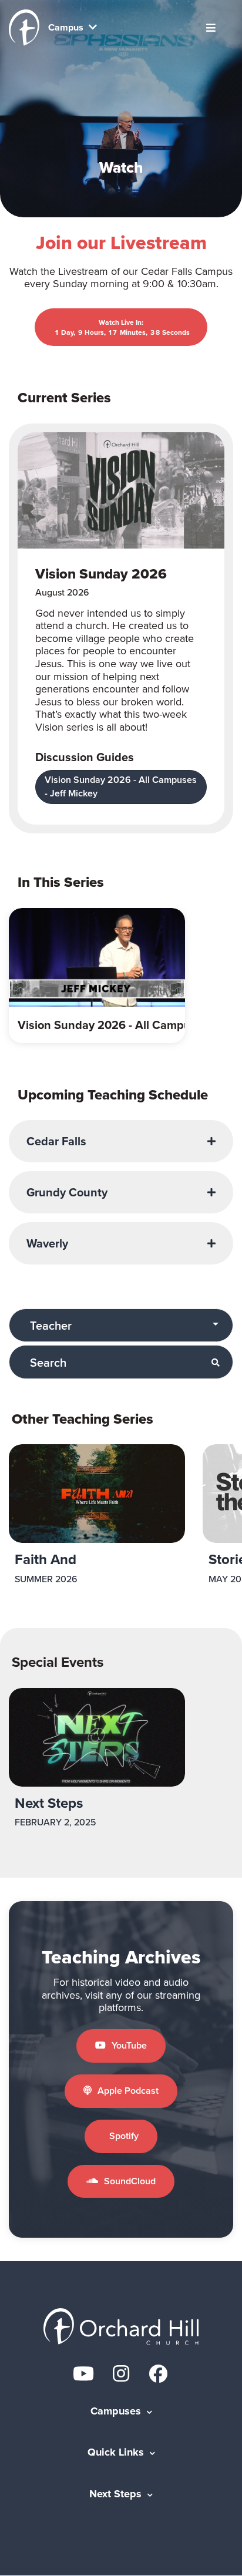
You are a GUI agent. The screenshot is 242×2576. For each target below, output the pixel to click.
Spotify (124, 2136)
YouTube (129, 2045)
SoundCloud (130, 2181)
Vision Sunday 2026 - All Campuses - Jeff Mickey (121, 786)
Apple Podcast (128, 2091)
